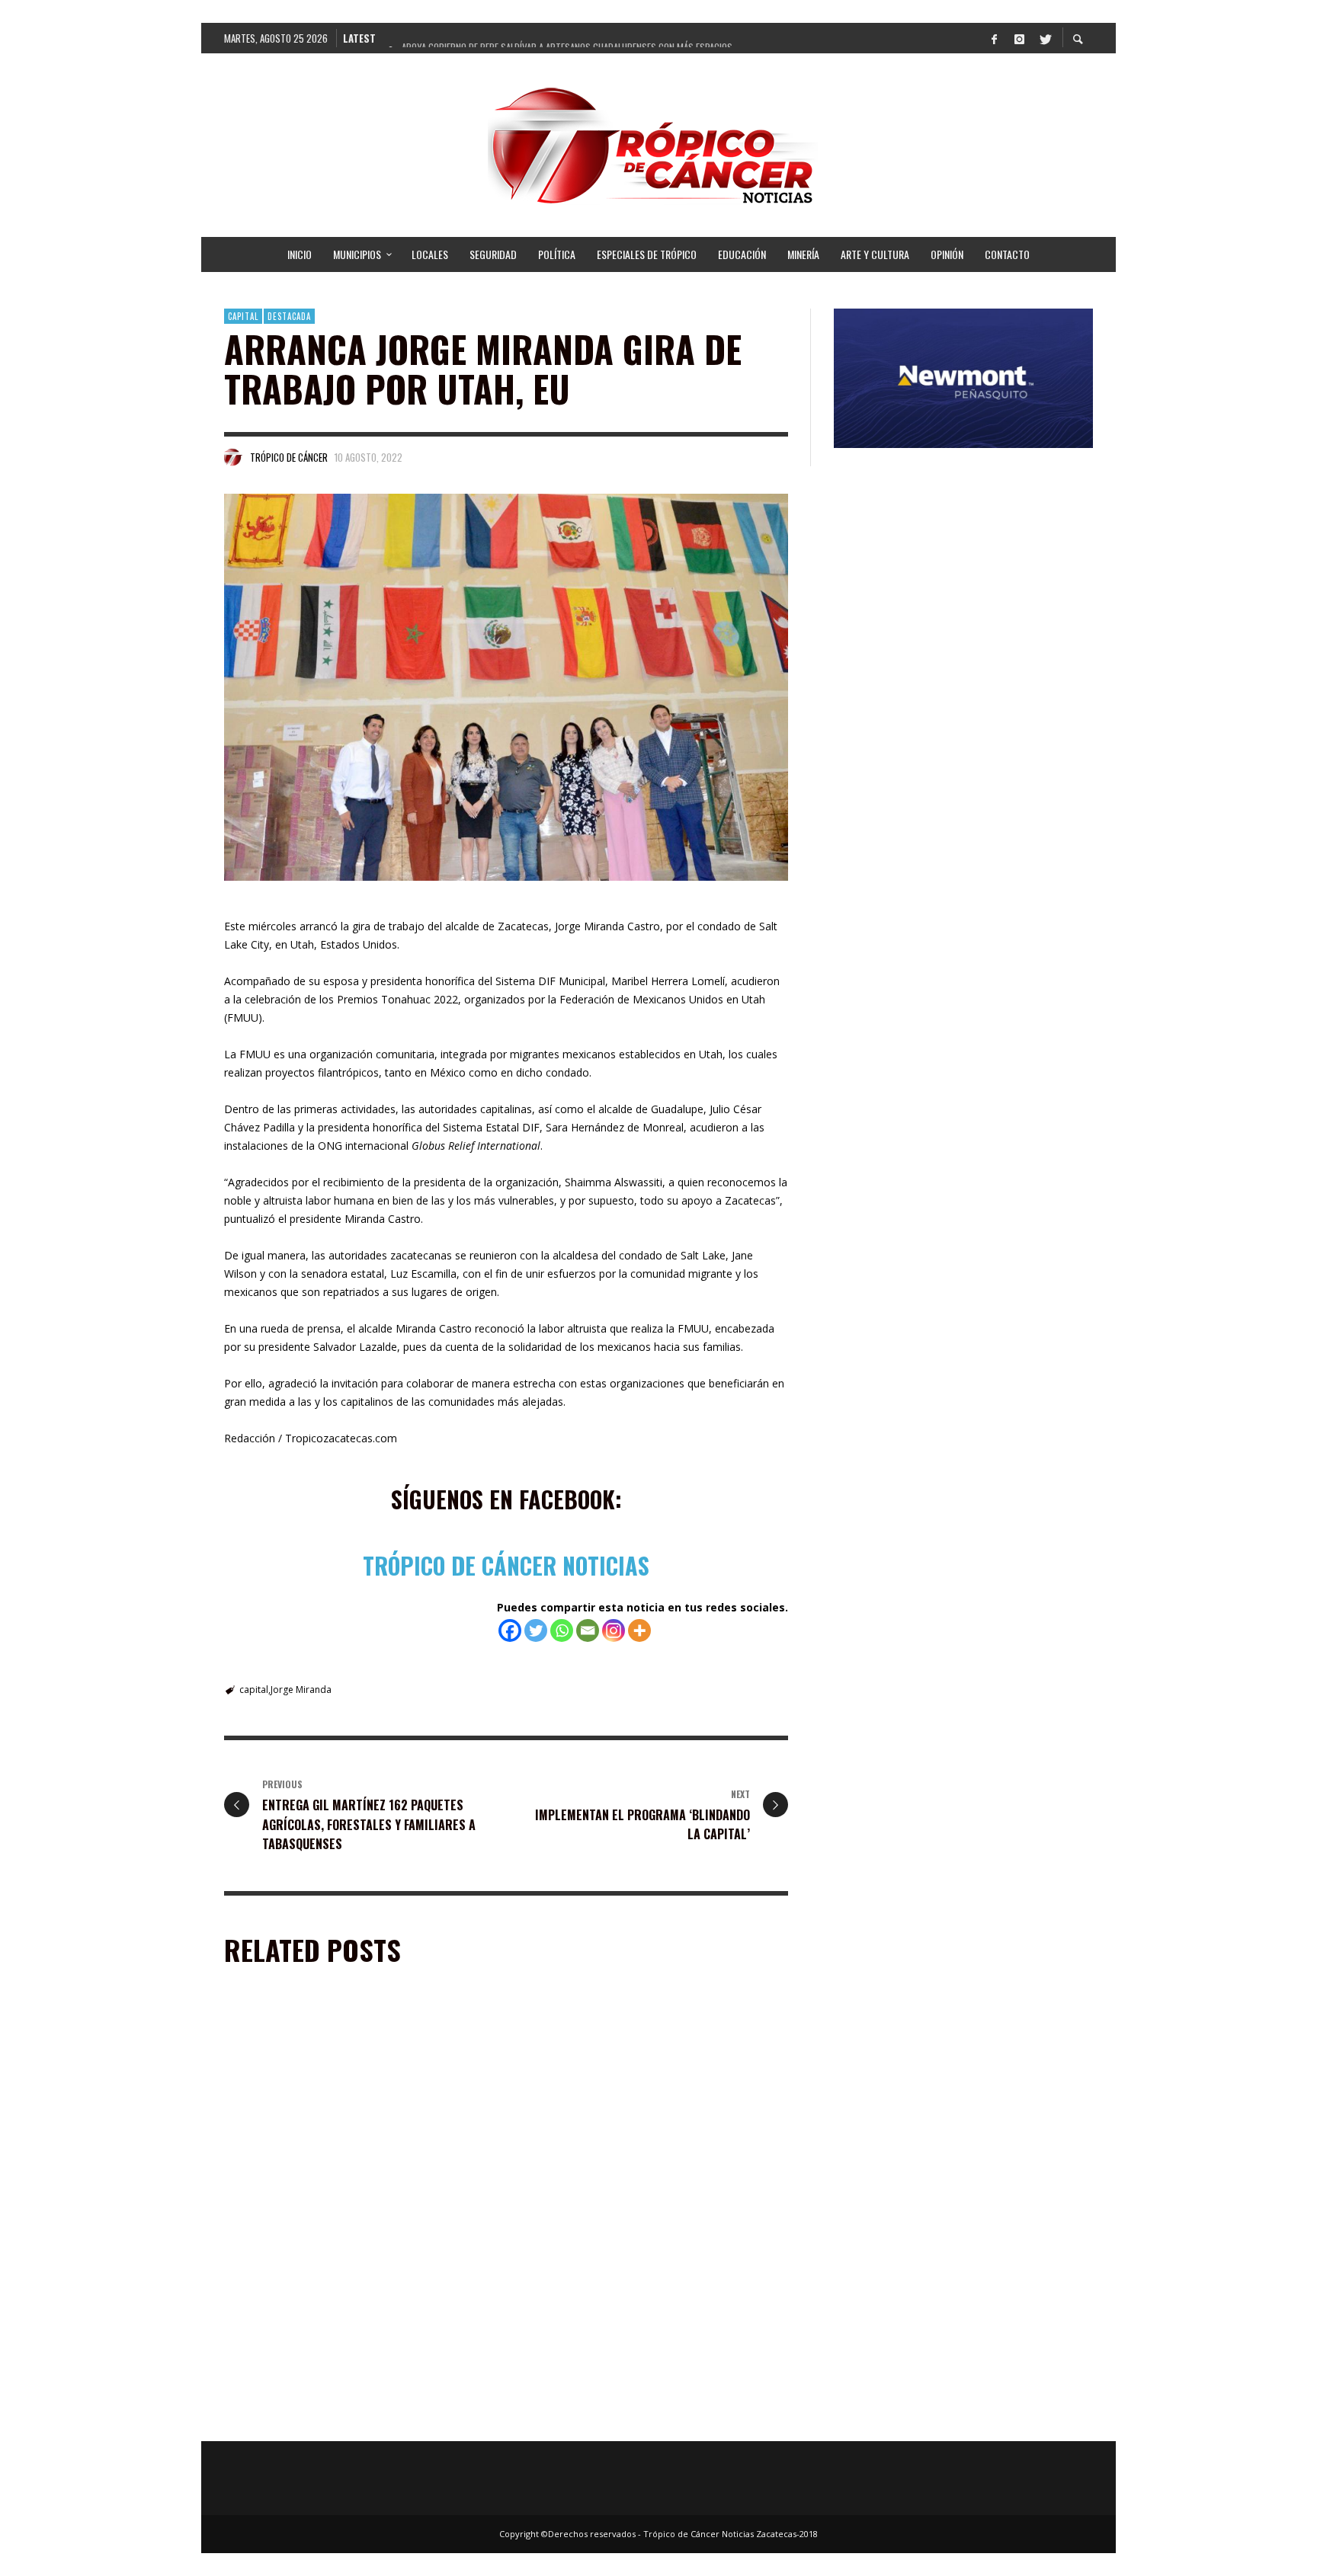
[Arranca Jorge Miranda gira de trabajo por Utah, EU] (506, 687)
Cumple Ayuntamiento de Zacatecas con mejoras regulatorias (641, 2206)
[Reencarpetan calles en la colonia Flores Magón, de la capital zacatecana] (335, 2108)
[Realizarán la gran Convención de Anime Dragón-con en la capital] (335, 2321)
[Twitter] (1044, 38)
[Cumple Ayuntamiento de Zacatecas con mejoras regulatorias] (629, 2108)
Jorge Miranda (301, 1690)
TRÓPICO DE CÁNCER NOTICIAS (506, 1565)
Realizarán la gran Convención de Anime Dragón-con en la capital (350, 2418)
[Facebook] (994, 38)
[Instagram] (1019, 38)
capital (254, 1690)
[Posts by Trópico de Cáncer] (233, 457)
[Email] (588, 1630)
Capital (243, 316)
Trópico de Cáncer (289, 457)
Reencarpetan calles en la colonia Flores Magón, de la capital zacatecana (354, 2206)
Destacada (289, 316)
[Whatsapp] (562, 1630)
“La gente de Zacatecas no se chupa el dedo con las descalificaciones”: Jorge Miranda (651, 2418)
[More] (639, 1630)
